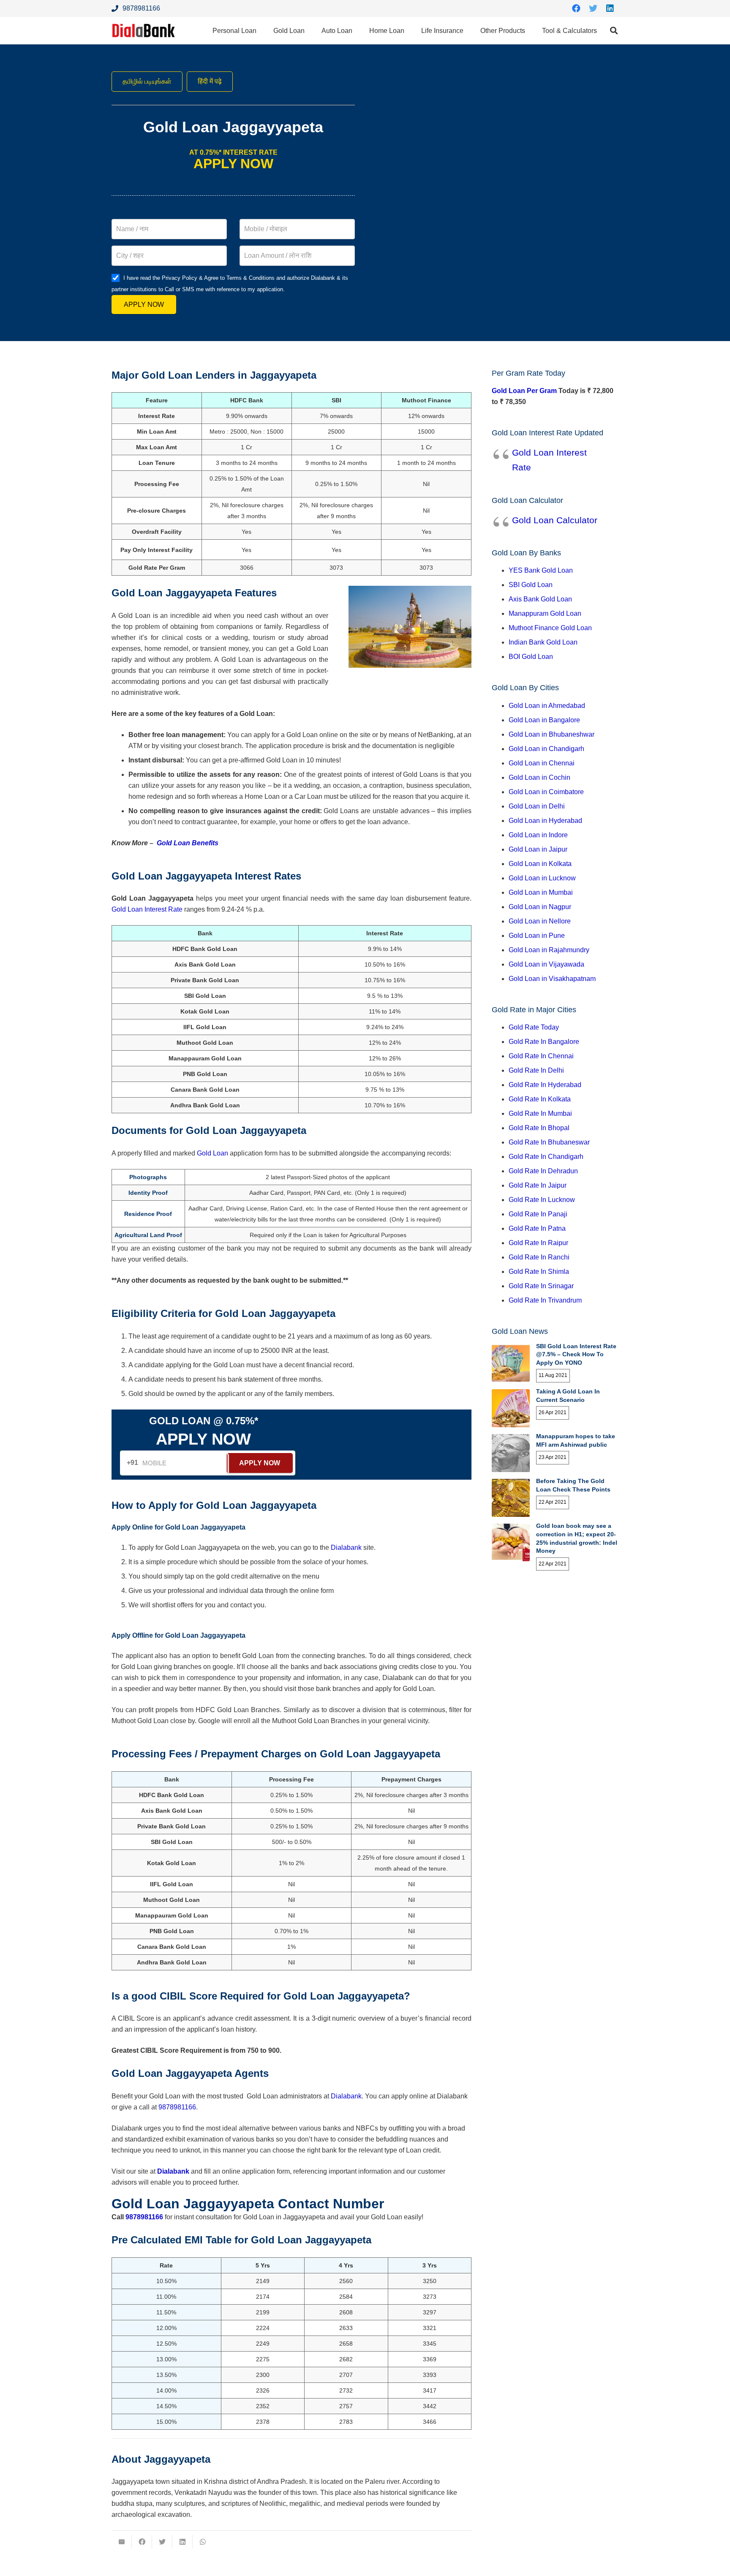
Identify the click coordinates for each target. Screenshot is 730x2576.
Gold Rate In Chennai (541, 1056)
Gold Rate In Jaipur (538, 1185)
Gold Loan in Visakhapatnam (552, 979)
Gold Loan (212, 1153)
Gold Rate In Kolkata (540, 1099)
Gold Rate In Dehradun (543, 1171)
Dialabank (346, 1548)
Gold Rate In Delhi (536, 1070)
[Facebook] (576, 8)
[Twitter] (593, 8)
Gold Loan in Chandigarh (546, 749)
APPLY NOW (144, 305)
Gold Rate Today (534, 1027)
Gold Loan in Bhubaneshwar (552, 734)
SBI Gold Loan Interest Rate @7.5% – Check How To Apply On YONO (576, 1354)
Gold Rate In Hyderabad (545, 1085)
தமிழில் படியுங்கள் (147, 81)
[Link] (144, 31)
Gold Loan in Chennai (542, 763)
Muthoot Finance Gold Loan (550, 628)
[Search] (614, 31)
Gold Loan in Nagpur (540, 907)
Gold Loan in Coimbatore (546, 792)
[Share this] (142, 2542)
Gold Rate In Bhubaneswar (549, 1142)
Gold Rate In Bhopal (539, 1128)
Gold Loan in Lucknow (542, 878)
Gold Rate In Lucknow (542, 1200)
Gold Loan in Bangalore (544, 720)
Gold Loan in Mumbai (541, 892)
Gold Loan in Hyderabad (545, 821)
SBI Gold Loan (531, 585)
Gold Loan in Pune (537, 936)
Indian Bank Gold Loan (543, 642)
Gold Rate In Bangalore (544, 1042)
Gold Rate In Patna (537, 1228)
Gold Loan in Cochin (539, 777)
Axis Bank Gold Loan (540, 599)
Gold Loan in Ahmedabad (547, 706)
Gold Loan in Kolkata (540, 864)
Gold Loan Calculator (555, 520)
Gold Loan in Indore (538, 835)
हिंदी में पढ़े (210, 81)
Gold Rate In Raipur (538, 1243)
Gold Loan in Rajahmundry (549, 950)
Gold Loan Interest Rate (147, 909)
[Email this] (122, 2542)
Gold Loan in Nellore (540, 921)
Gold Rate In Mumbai (540, 1113)
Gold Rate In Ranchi (539, 1257)
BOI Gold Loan (531, 657)
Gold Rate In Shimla (539, 1272)
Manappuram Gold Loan (545, 613)
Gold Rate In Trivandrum (545, 1300)
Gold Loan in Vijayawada (546, 964)
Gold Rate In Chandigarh (546, 1157)
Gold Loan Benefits (188, 843)
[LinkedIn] (610, 8)
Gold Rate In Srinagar (541, 1286)
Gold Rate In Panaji (538, 1214)
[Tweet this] (162, 2542)
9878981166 (177, 2107)
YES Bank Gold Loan (541, 570)
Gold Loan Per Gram (524, 391)
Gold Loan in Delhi (537, 806)
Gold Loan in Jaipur (538, 849)
